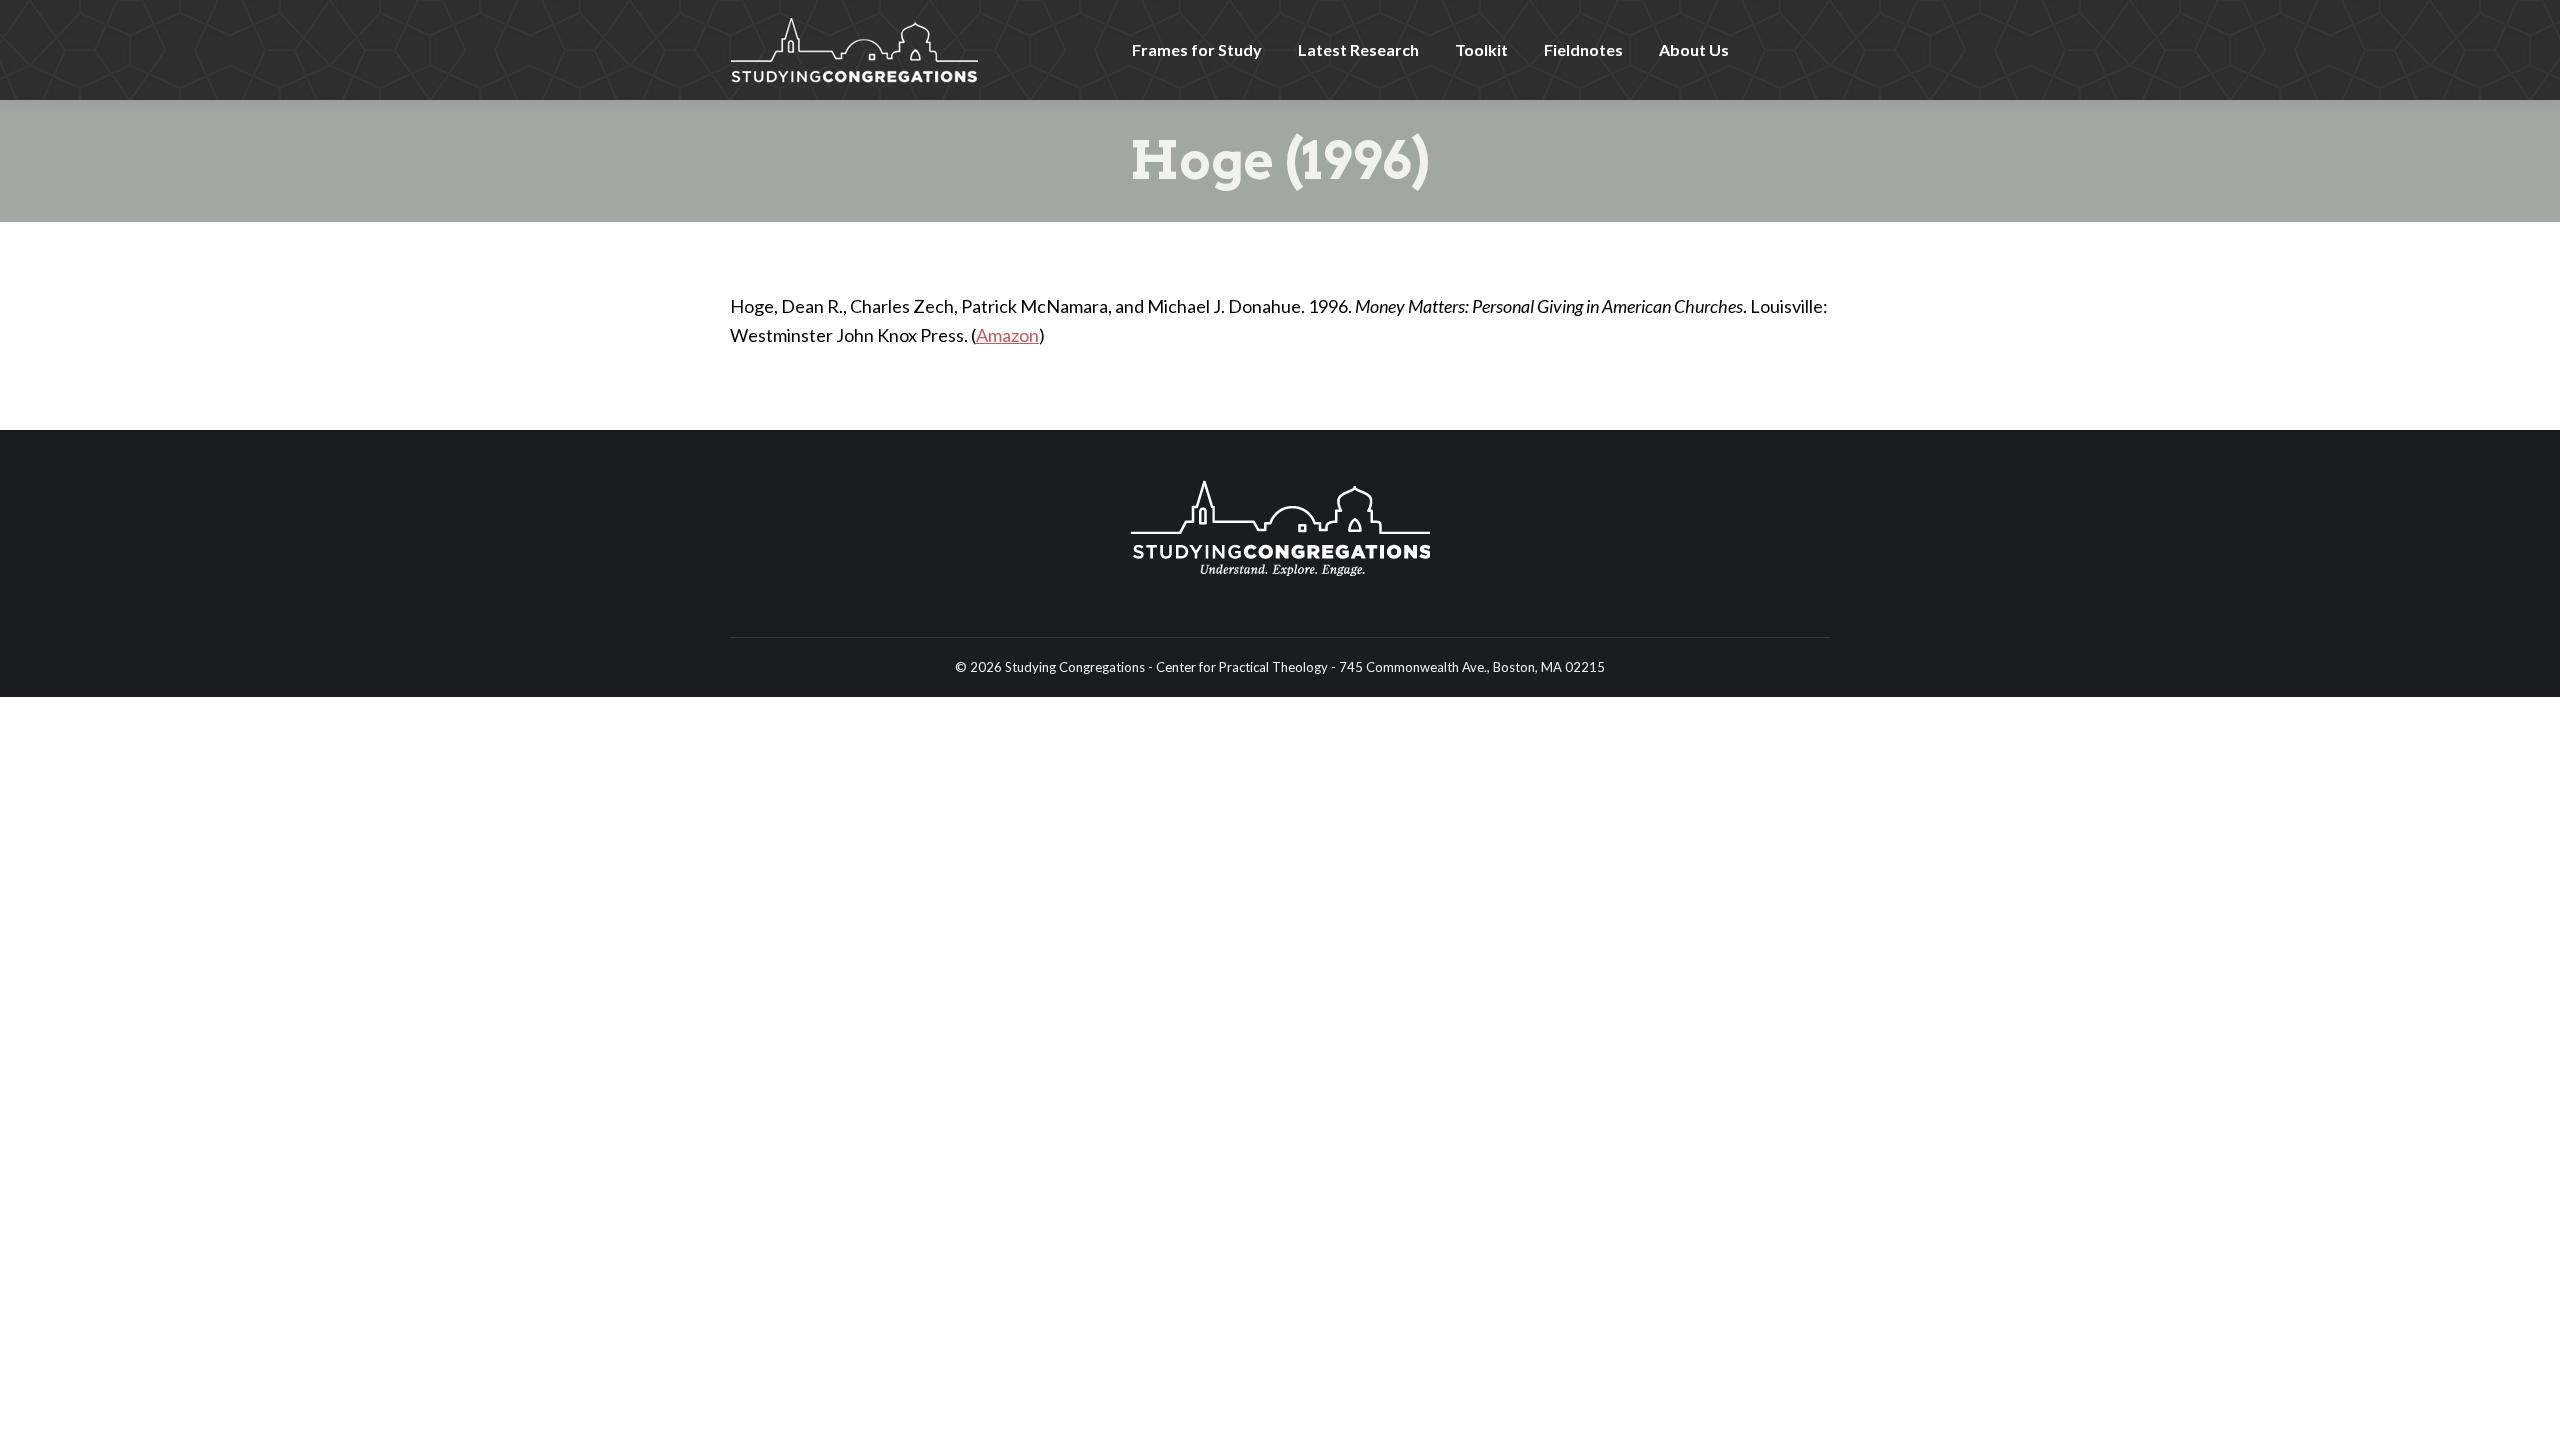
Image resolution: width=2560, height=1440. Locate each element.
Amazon (1007, 335)
